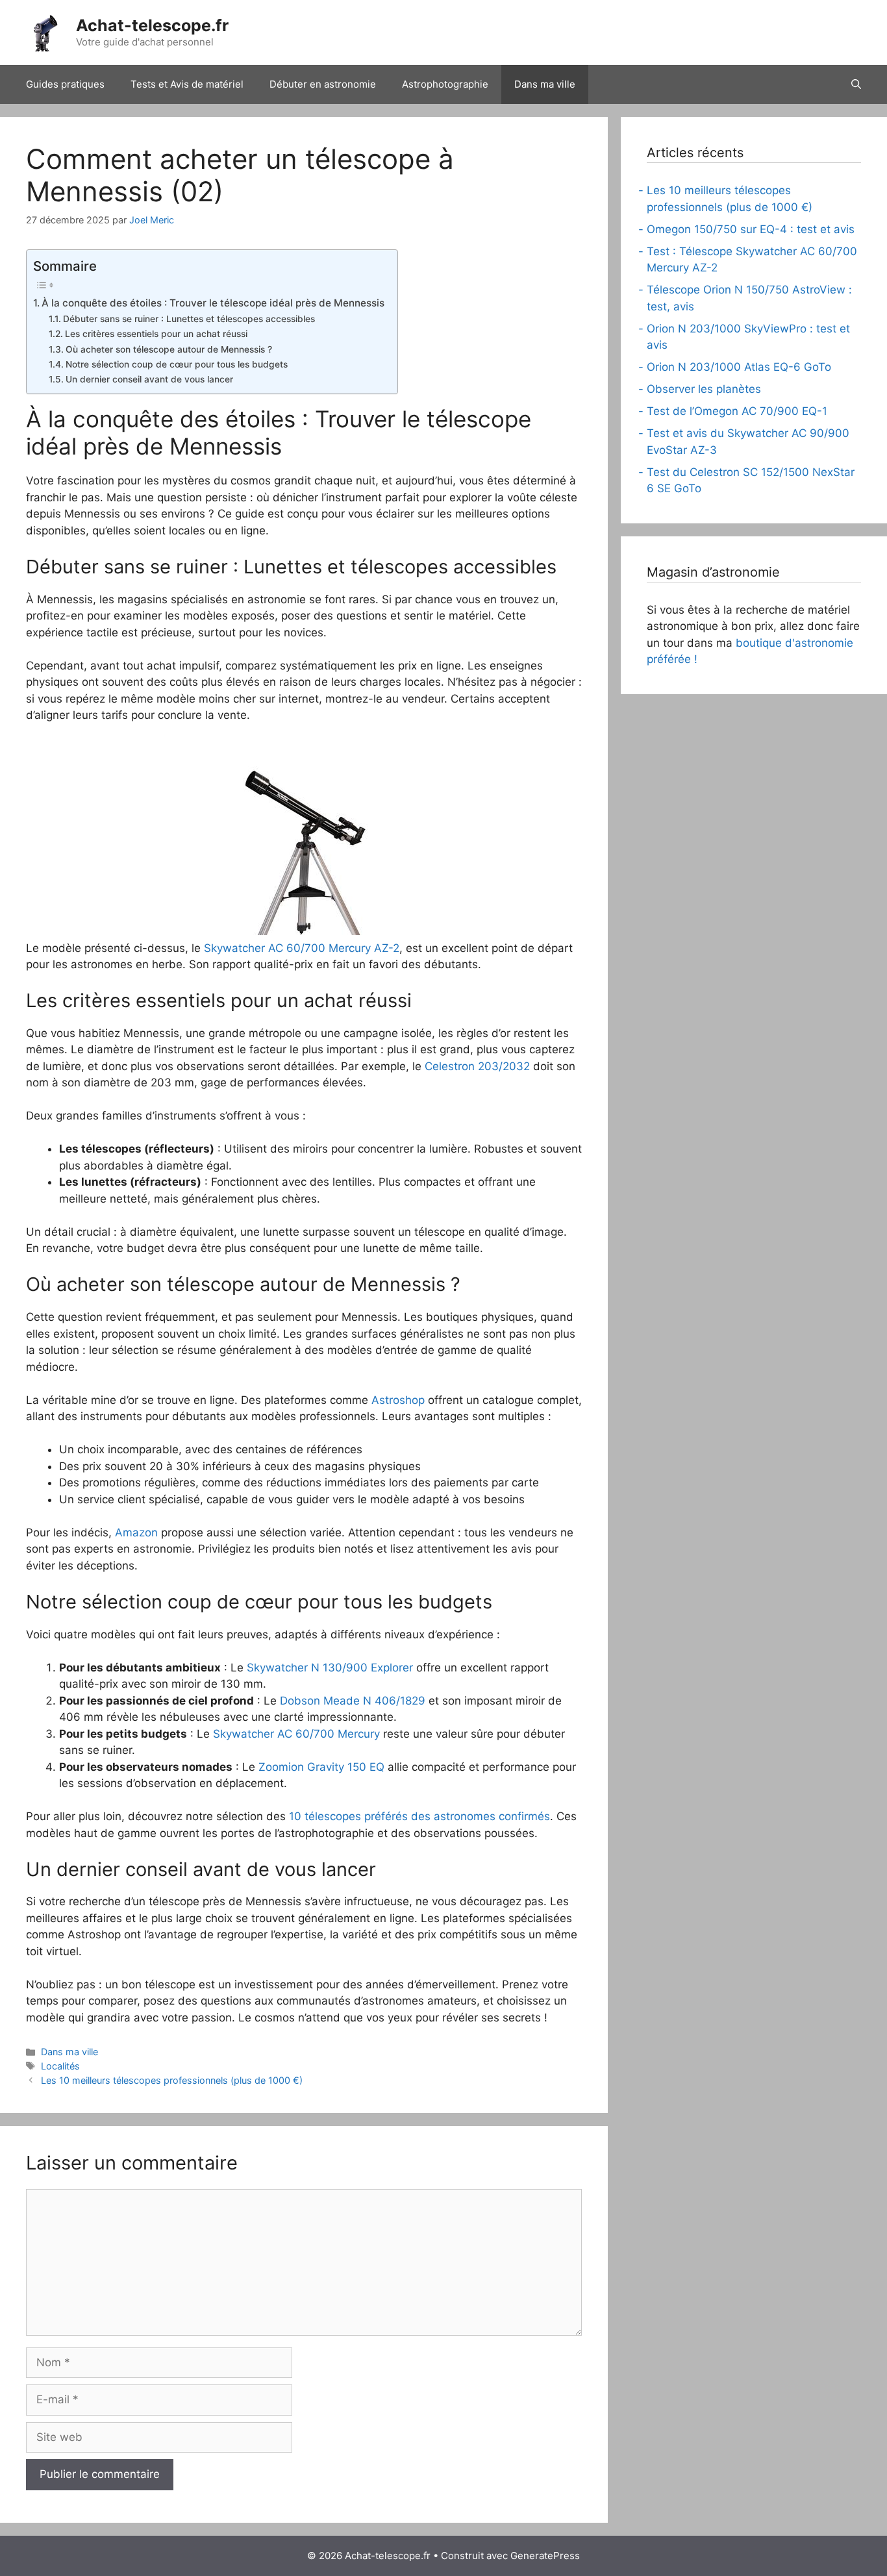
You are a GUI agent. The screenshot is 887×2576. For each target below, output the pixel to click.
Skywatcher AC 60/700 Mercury (296, 1734)
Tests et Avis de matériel (187, 84)
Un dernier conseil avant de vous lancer (149, 379)
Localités (60, 2066)
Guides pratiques (65, 84)
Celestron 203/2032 (477, 1066)
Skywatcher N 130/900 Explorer (330, 1668)
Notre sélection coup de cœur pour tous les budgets (177, 364)
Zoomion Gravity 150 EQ (321, 1767)
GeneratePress (545, 2556)
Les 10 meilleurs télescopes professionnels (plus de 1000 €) (172, 2080)
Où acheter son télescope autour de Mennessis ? (169, 349)
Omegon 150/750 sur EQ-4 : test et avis (751, 229)
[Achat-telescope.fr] (45, 32)
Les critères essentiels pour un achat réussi (156, 334)
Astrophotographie (445, 84)
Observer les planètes (704, 389)
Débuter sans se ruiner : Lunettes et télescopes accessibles (189, 319)
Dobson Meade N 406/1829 (353, 1701)
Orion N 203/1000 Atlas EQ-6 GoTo (739, 367)
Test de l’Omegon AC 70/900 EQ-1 (737, 411)
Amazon (136, 1532)
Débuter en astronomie (323, 84)
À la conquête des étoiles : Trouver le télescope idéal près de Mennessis (213, 303)
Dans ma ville (545, 84)
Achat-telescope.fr (152, 25)
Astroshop (398, 1400)
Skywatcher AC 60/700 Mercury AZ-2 (302, 948)
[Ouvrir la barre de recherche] (856, 84)
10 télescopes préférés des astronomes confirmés (419, 1816)
